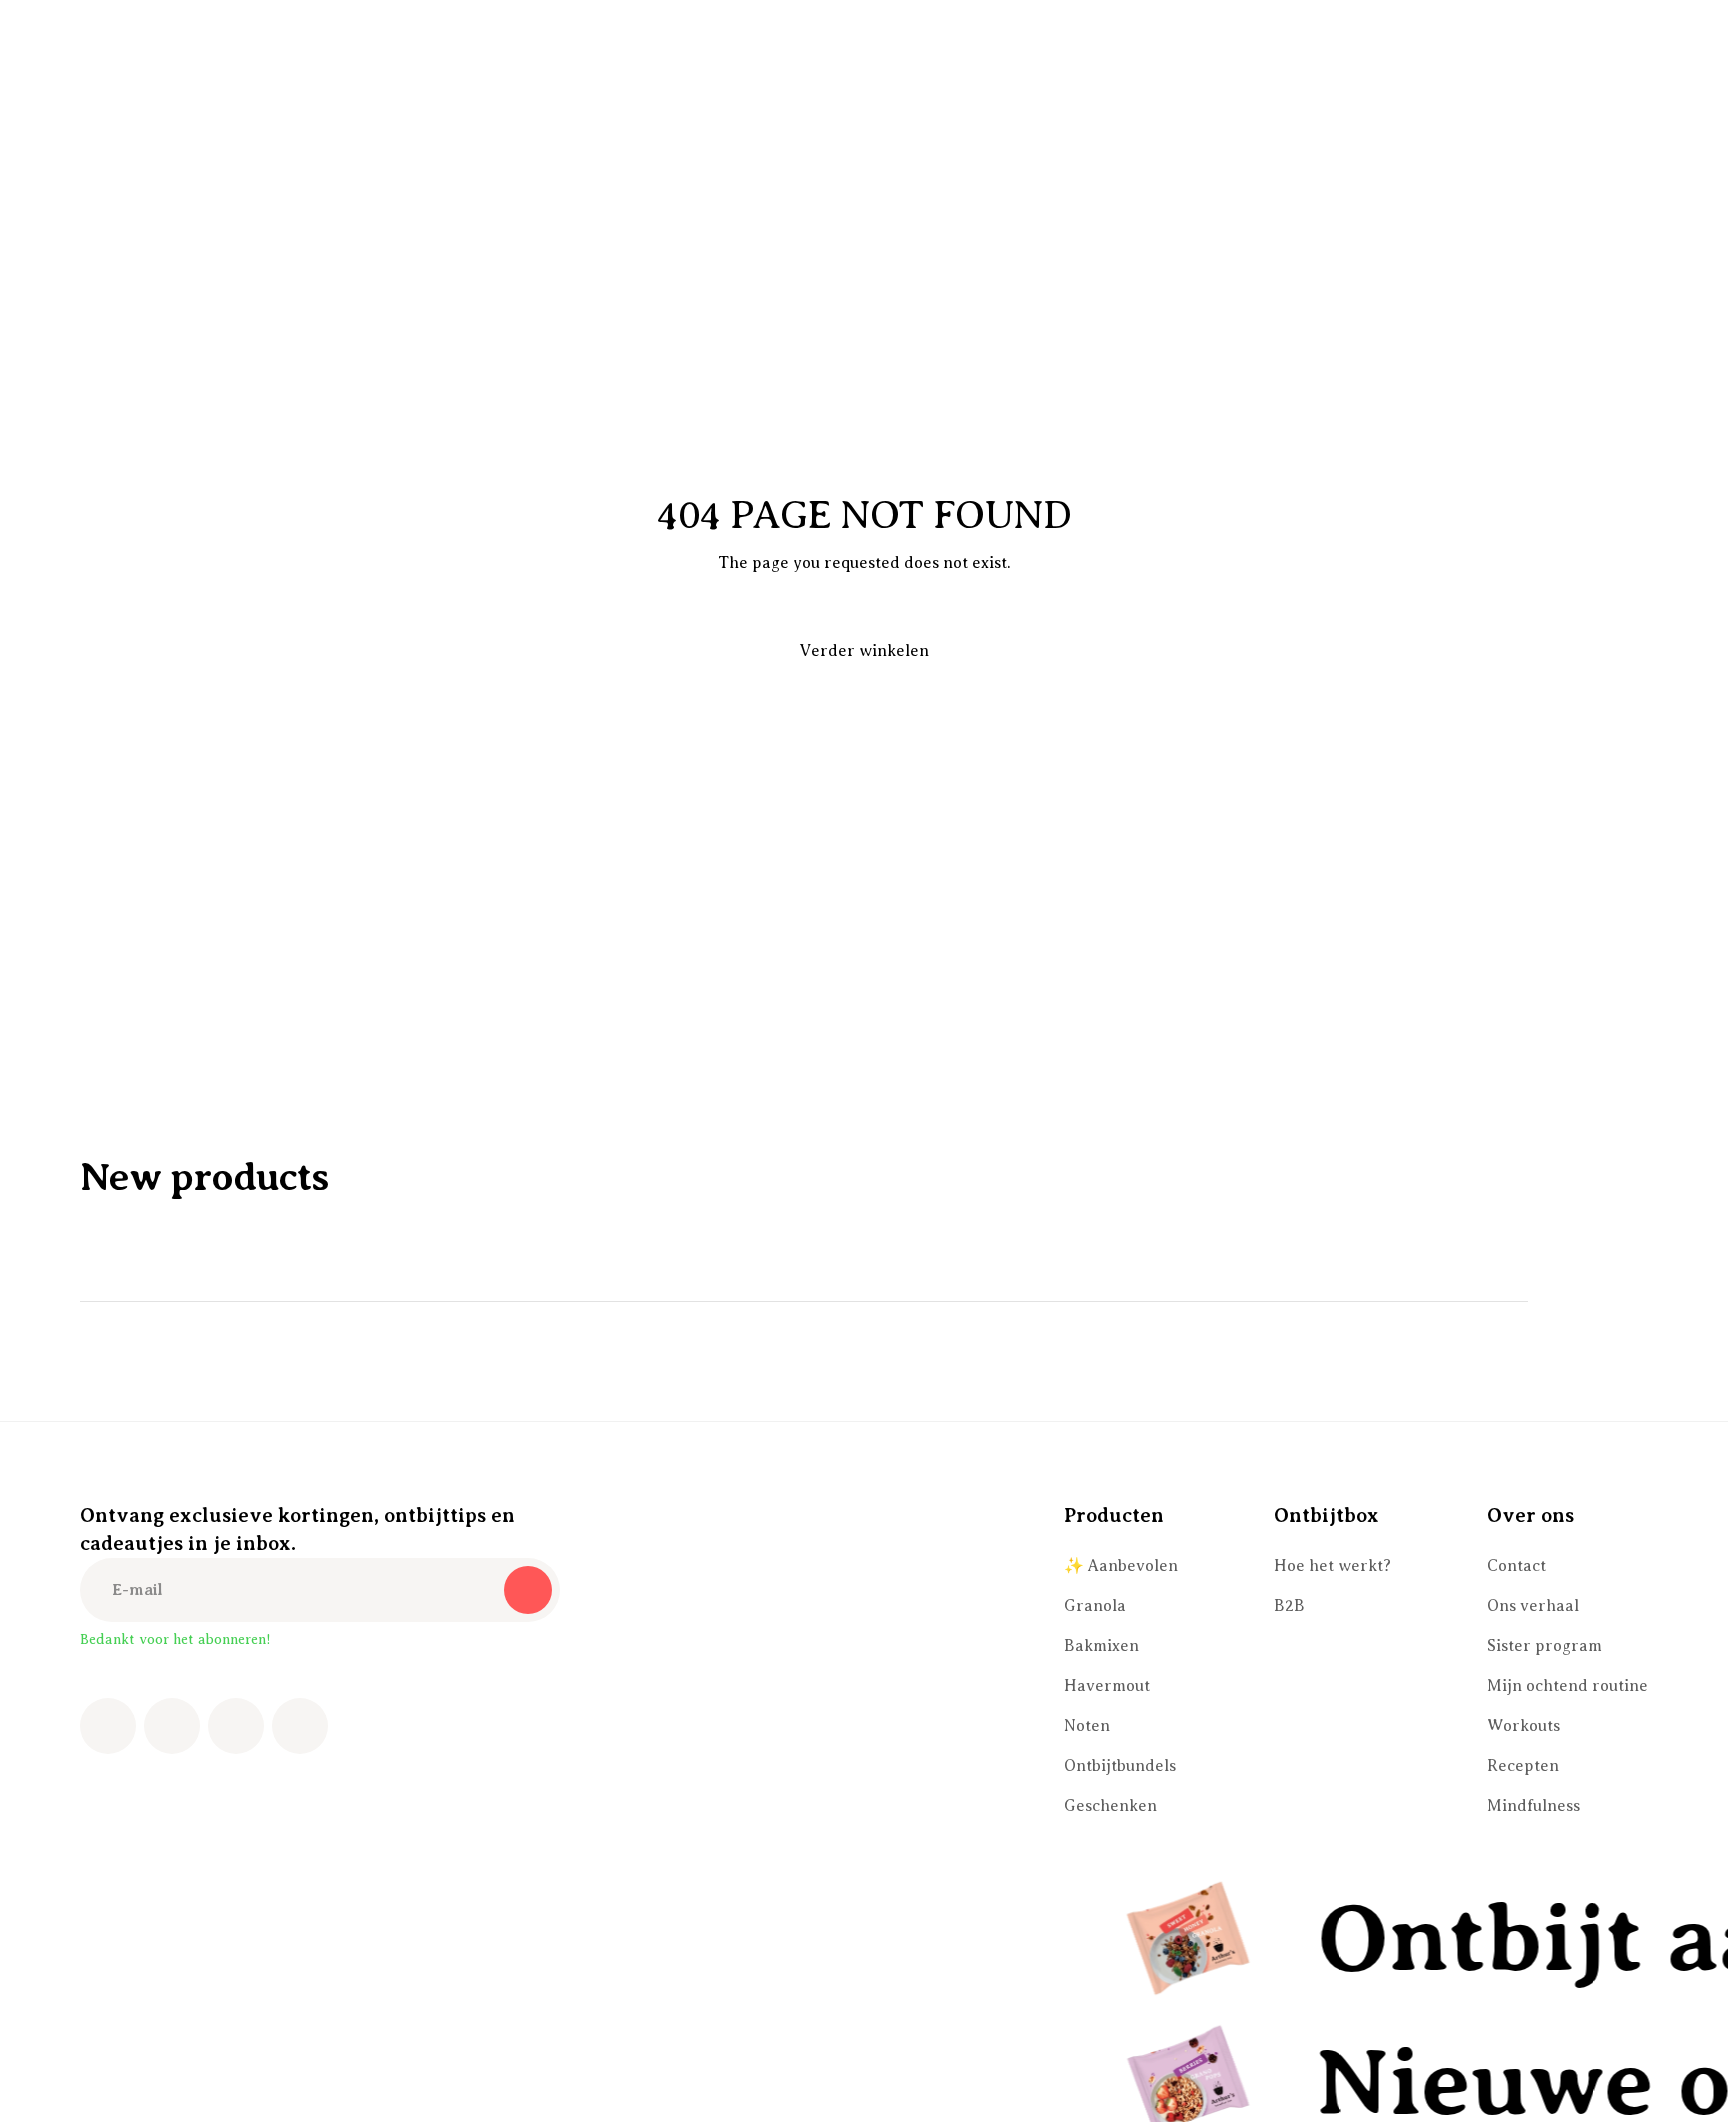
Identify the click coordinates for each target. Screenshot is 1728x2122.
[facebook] (108, 1726)
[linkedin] (300, 1726)
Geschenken (1110, 1806)
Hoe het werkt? (1332, 1566)
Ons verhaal (1533, 1606)
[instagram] (172, 1726)
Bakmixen (1101, 1646)
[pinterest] (236, 1726)
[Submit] (528, 1590)
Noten (1087, 1726)
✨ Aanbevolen (1121, 1566)
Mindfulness (1533, 1806)
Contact (1516, 1566)
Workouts (1523, 1726)
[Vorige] (1568, 1301)
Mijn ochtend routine (1567, 1686)
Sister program (1544, 1646)
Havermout (1107, 1686)
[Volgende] (1624, 1301)
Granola (1095, 1606)
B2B (1289, 1606)
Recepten (1523, 1766)
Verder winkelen (864, 651)
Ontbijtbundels (1120, 1766)
